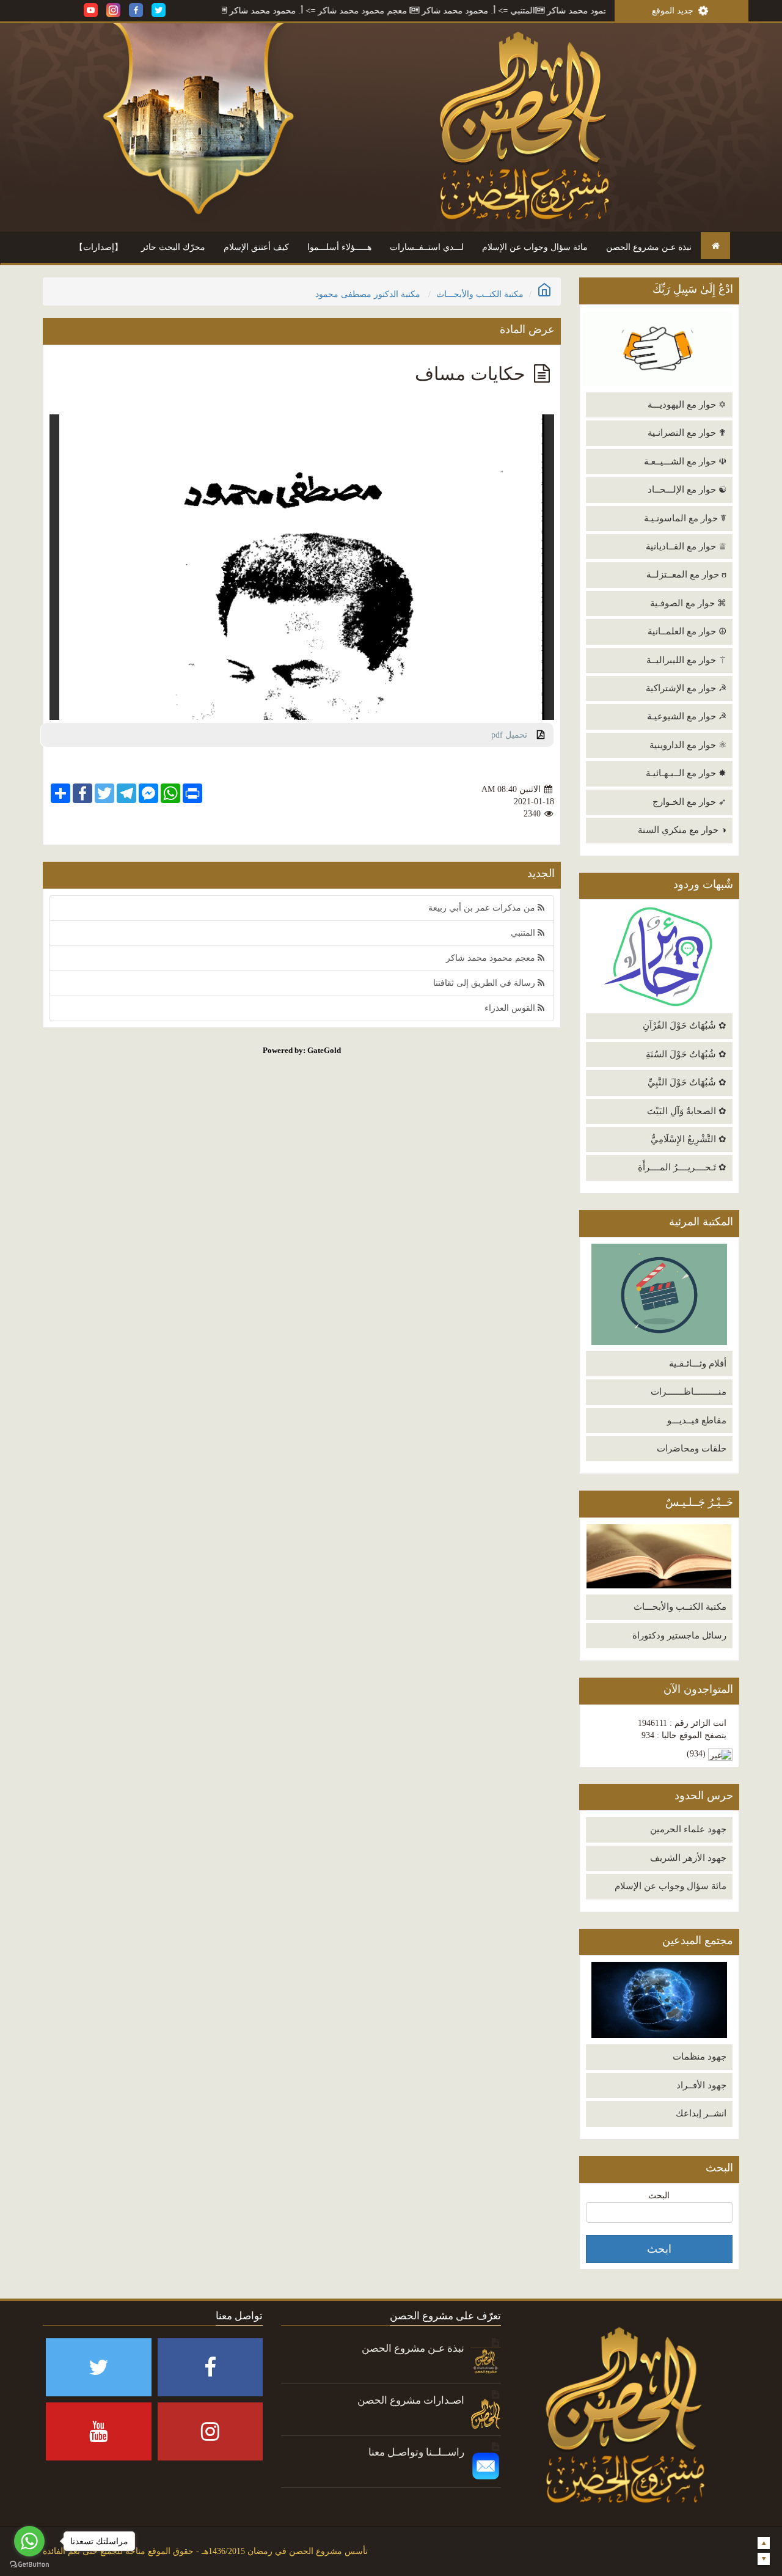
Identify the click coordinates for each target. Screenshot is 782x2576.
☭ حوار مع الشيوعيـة (687, 716)
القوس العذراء (511, 1008)
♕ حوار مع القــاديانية (686, 546)
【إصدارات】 (99, 247)
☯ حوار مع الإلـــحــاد (687, 490)
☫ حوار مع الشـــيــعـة (685, 461)
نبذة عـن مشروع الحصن (649, 247)
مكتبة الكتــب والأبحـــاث (680, 1607)
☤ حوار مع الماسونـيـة (685, 518)
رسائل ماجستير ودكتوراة (679, 1635)
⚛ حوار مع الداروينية (688, 745)
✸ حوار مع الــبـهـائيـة (686, 773)
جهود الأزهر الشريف (688, 1858)
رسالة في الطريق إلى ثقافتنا (224, 11)
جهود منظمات (700, 2057)
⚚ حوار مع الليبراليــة (686, 660)
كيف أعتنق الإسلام (256, 247)
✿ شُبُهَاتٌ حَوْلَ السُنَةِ (686, 1054)
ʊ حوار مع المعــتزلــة (686, 574)
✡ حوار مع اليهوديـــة (687, 405)
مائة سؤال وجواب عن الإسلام (535, 247)
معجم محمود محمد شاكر (423, 11)
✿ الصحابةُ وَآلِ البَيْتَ (687, 1111)
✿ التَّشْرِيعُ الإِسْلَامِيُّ (689, 1139)
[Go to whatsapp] (29, 2541)
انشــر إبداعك (701, 2113)
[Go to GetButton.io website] (29, 2564)
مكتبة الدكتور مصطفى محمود (368, 294)
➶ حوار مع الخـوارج (689, 802)
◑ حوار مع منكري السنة (682, 830)
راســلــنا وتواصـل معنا (416, 2452)
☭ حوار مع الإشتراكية (686, 688)
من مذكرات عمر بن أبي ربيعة (483, 908)
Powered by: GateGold (302, 1050)
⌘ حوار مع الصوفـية (688, 603)
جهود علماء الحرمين (688, 1829)
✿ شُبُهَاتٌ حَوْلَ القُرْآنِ (685, 1026)
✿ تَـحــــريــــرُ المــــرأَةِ (682, 1167)
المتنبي (583, 11)
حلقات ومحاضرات (692, 1448)
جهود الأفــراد (701, 2085)
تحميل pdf (514, 735)
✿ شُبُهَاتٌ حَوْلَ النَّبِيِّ (687, 1082)
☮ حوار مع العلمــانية (687, 631)
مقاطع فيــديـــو (697, 1420)
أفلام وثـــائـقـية (698, 1363)
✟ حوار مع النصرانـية (687, 433)
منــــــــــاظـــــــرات (689, 1392)
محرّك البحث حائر (173, 247)
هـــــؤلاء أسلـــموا (339, 247)
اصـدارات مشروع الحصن (411, 2400)
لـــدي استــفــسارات (427, 247)
